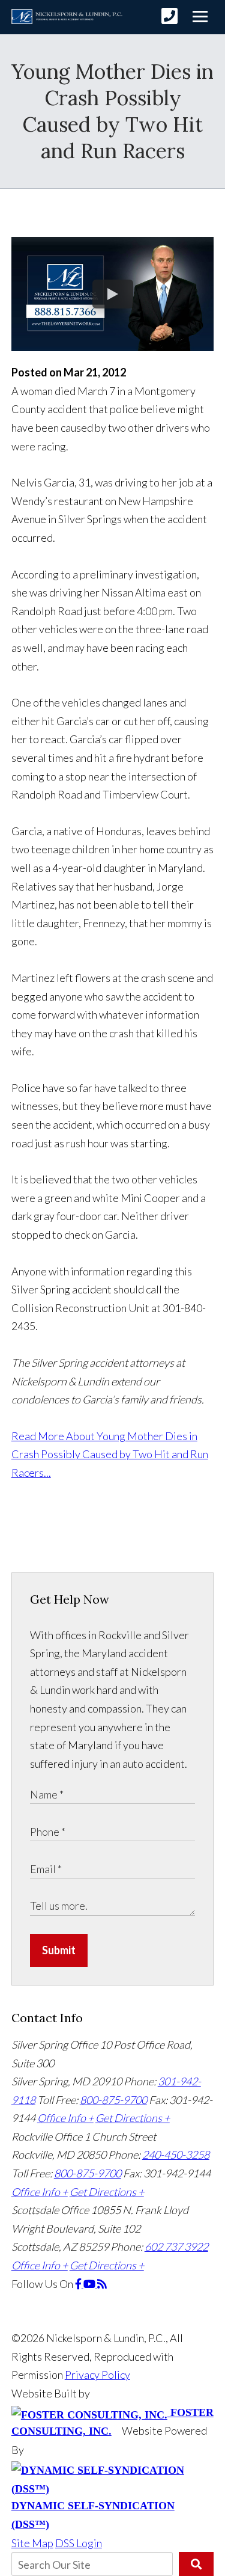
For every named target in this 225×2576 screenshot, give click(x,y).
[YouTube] (90, 2284)
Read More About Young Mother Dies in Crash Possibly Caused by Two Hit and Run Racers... (110, 1454)
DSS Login (79, 2543)
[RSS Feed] (102, 2284)
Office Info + (65, 2118)
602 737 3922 (176, 2246)
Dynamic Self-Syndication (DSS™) (93, 2515)
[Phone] (169, 16)
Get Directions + (133, 2118)
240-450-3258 (176, 2154)
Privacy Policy (97, 2375)
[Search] (196, 2564)
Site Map (32, 2543)
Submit (59, 1950)
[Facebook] (79, 2284)
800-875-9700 (113, 2100)
